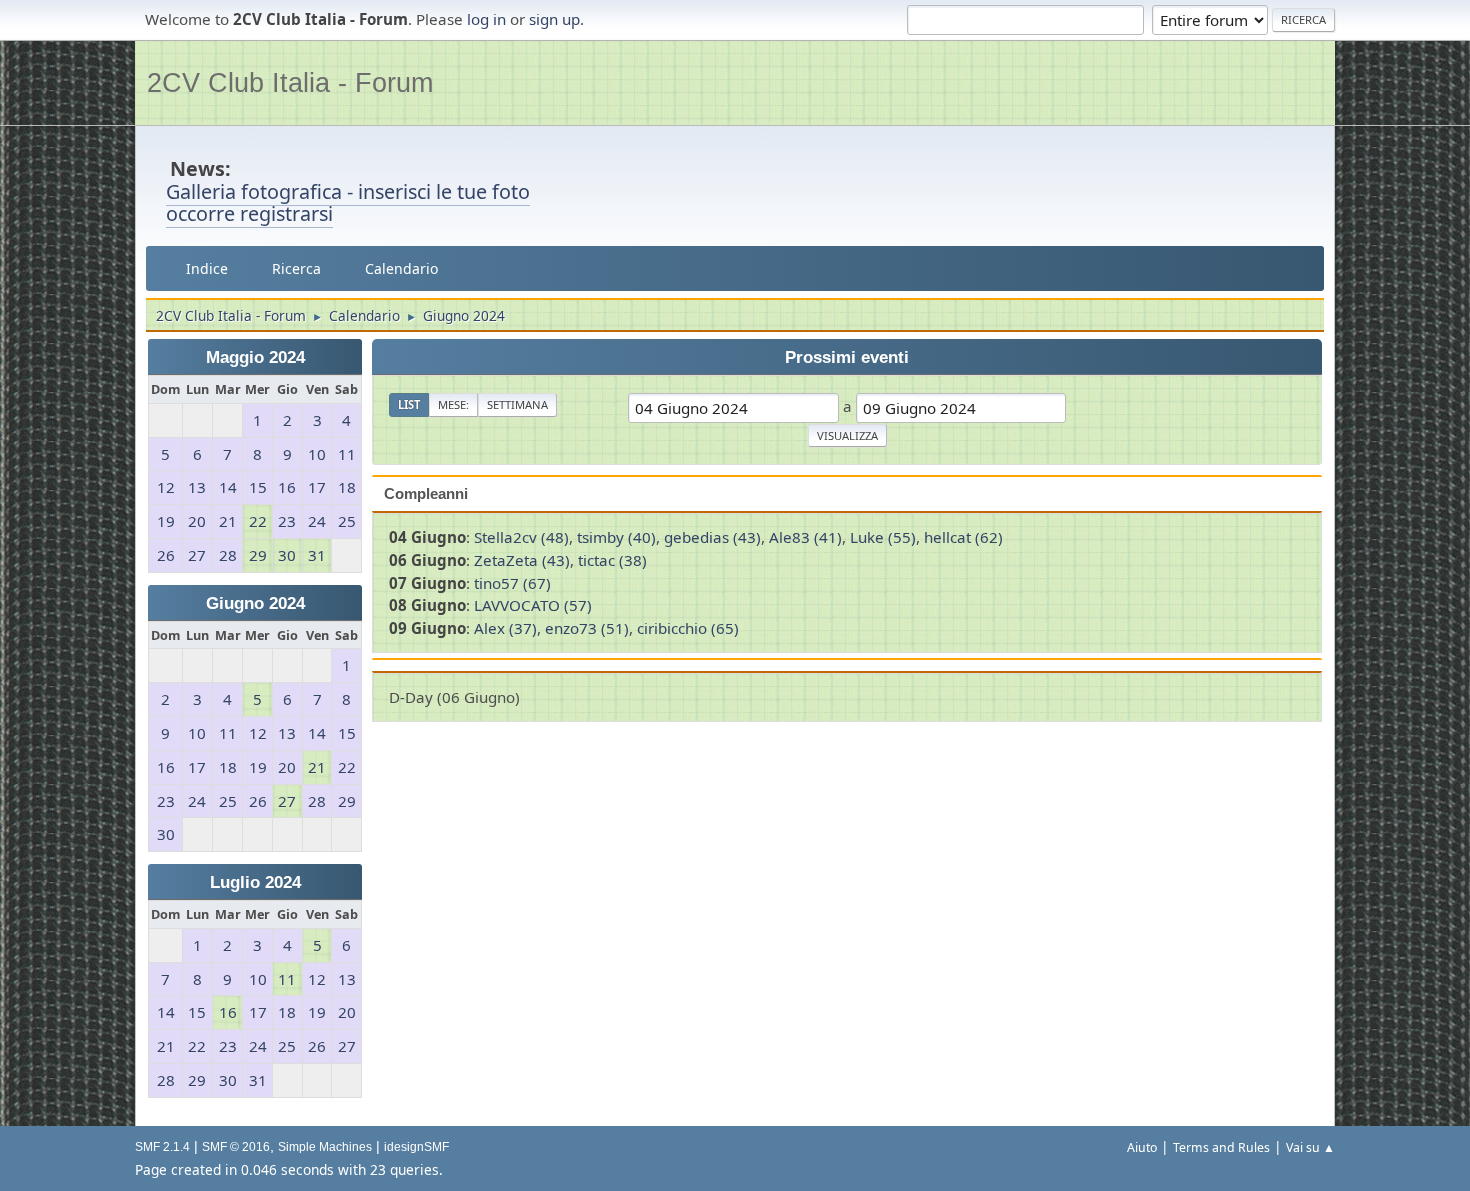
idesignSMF (416, 1147)
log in (486, 19)
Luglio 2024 (255, 882)
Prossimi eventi (847, 357)
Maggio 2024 (255, 357)
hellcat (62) (963, 537)
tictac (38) (612, 560)
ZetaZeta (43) (522, 560)
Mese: (453, 404)
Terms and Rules (1221, 1147)
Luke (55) (883, 537)
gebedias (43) (712, 537)
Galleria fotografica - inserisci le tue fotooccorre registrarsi (348, 203)
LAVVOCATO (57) (533, 605)
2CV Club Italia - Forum (290, 82)
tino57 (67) (512, 583)
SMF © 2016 (236, 1147)
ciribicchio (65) (688, 628)
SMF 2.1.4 (162, 1147)
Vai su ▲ (1310, 1147)
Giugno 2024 (255, 603)
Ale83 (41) (805, 537)
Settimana (517, 404)
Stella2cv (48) (521, 537)
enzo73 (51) (587, 628)
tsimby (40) (616, 537)
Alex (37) (505, 628)
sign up (554, 19)
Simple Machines (325, 1147)
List (409, 404)
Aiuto (1142, 1147)
